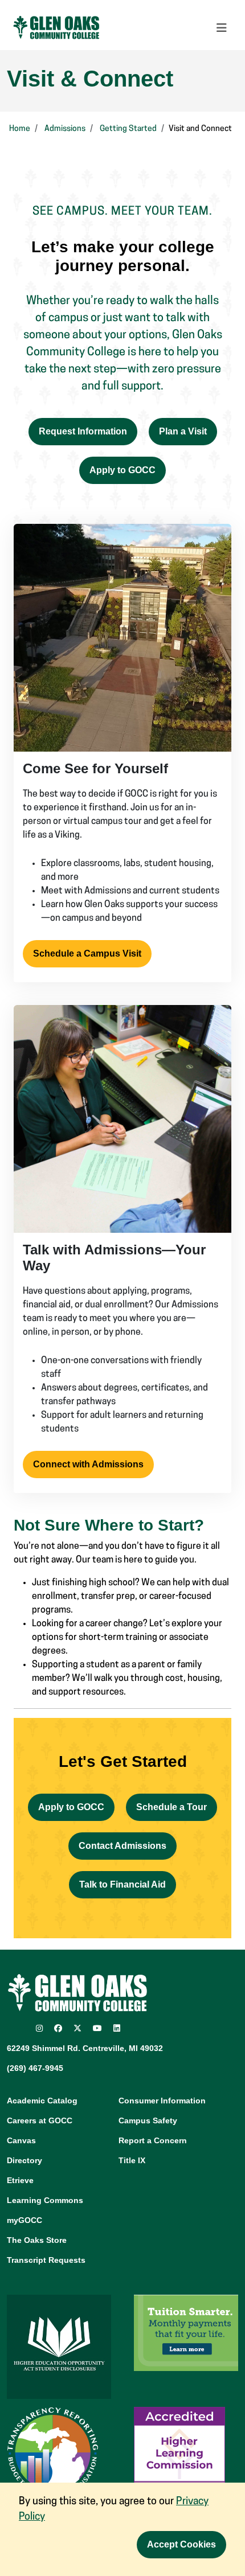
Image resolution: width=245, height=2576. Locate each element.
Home (20, 129)
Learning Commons (45, 2200)
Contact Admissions (122, 1846)
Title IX (132, 2160)
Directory (24, 2160)
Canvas (21, 2140)
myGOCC (24, 2220)
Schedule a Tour (171, 1807)
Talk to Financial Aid (122, 1884)
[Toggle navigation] (222, 28)
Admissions (65, 129)
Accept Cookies (181, 2544)
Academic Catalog (42, 2101)
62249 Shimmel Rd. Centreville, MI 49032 (85, 2048)
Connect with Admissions (88, 1464)
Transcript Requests (46, 2260)
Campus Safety (148, 2120)
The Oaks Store (37, 2240)
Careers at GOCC (40, 2120)
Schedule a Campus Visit (87, 953)
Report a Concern (153, 2140)
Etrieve (20, 2180)
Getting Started (128, 129)
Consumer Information (162, 2101)
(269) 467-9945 (35, 2068)
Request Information (83, 431)
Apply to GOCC (122, 470)
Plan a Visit (183, 431)
